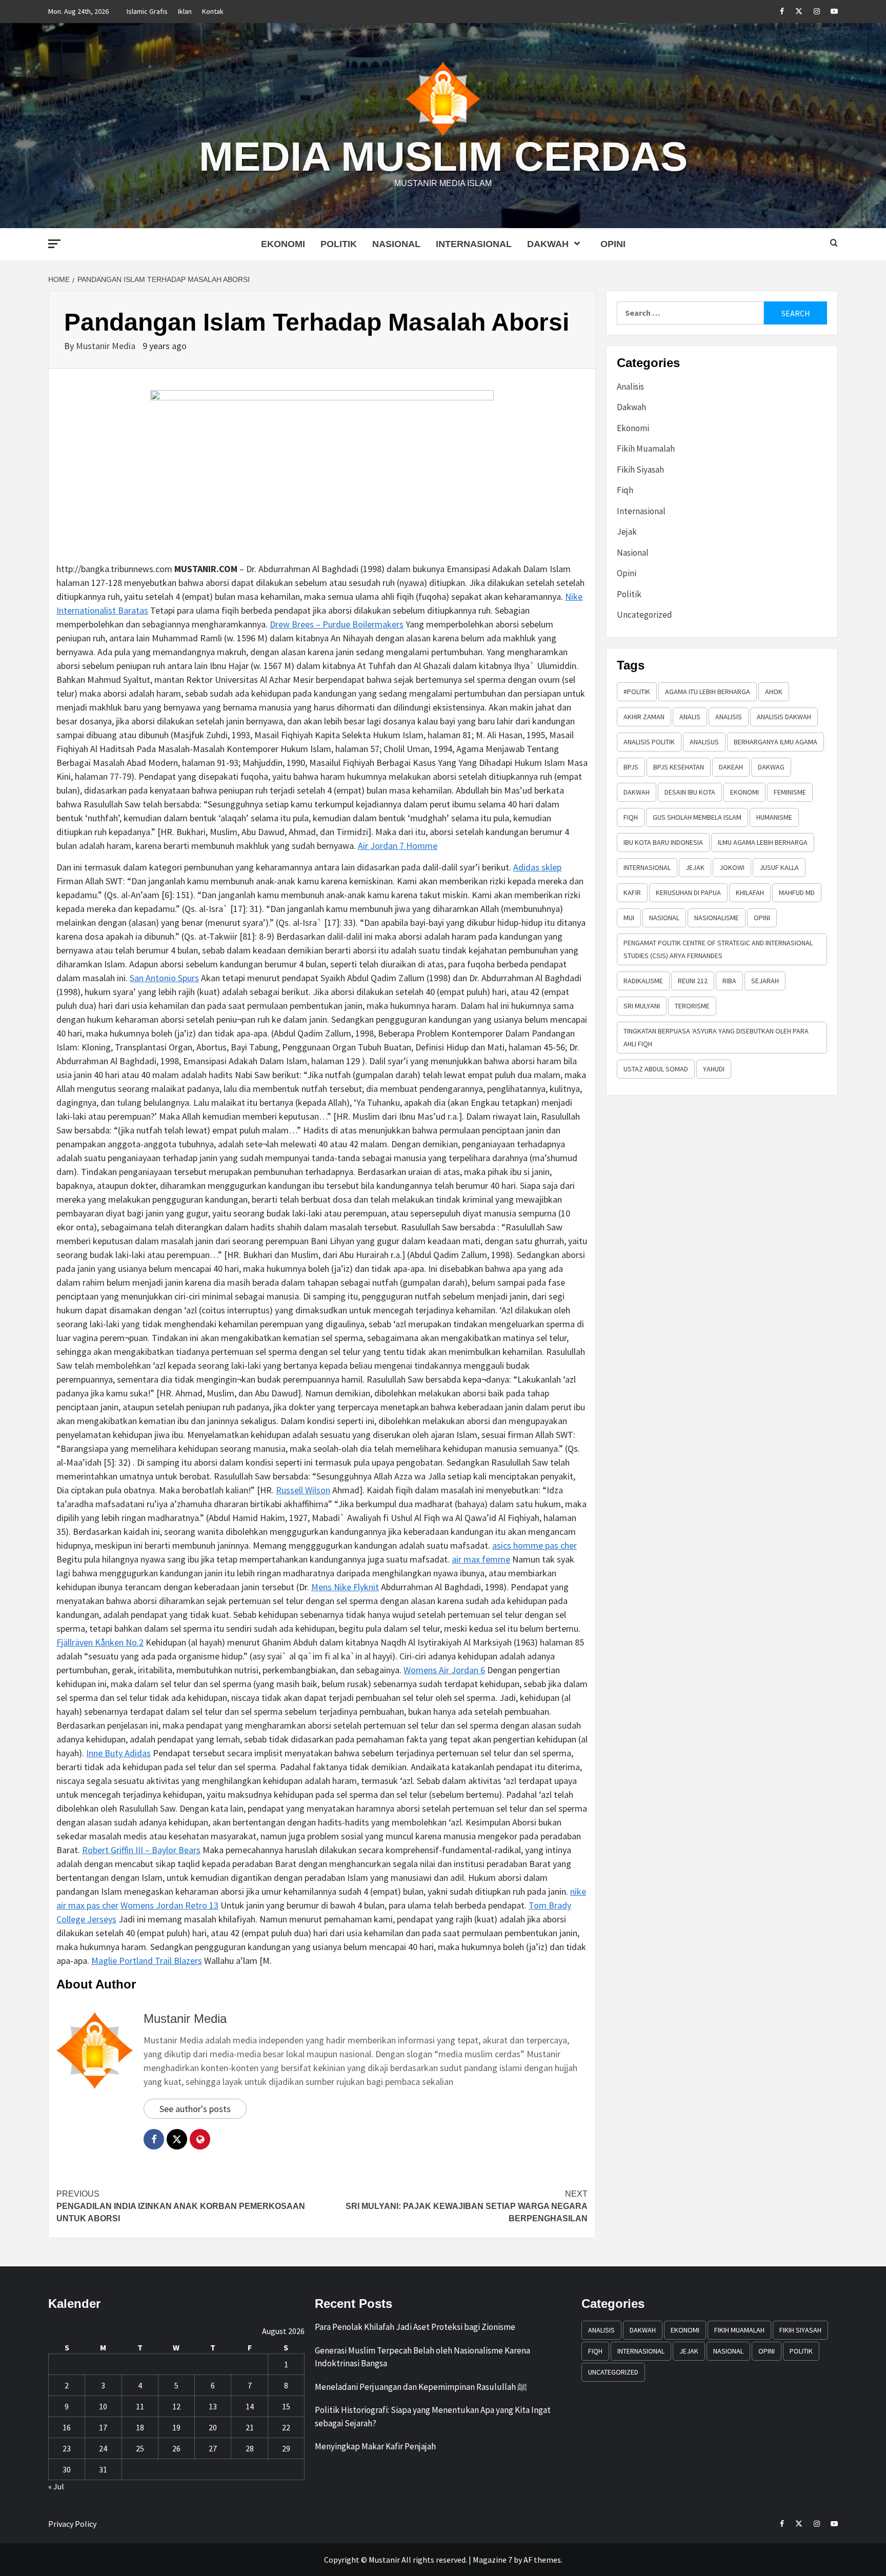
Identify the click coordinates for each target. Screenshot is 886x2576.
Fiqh (625, 490)
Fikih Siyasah (640, 470)
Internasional (474, 244)
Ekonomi (283, 244)
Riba (729, 981)
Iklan (185, 11)
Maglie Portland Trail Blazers (147, 1961)
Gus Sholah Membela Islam (697, 817)
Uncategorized (645, 615)
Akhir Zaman (644, 717)
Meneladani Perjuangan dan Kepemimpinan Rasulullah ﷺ (421, 2387)
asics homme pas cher (535, 1545)
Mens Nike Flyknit (345, 1587)
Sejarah (765, 981)
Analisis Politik (649, 742)
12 (176, 2406)
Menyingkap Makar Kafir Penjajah (375, 2446)
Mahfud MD (797, 893)
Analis (690, 717)
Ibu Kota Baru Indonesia (663, 842)
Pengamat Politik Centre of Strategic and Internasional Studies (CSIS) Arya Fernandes (718, 949)
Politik (339, 244)
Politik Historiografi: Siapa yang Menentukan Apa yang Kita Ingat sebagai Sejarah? (433, 2417)
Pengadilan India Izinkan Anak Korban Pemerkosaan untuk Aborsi (181, 2206)
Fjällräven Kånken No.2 (100, 1642)
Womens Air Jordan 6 (444, 1670)
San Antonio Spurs (164, 978)
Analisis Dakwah (784, 717)
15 (286, 2406)
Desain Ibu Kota (690, 792)
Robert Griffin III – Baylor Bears (141, 1850)
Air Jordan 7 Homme (398, 846)
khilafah (750, 893)
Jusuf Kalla (779, 867)
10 (103, 2406)
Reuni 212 (693, 981)
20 (213, 2427)
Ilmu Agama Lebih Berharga (763, 842)
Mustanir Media (107, 346)
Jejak (627, 532)
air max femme (481, 1559)
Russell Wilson (303, 1490)
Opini (613, 244)
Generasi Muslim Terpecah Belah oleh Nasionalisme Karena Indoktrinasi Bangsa (422, 2357)
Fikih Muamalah (646, 449)
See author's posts (195, 2109)
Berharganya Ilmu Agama (776, 742)
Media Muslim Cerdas (443, 157)
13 (213, 2406)
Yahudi (714, 1069)
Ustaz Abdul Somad (656, 1069)
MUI (629, 918)
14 (250, 2406)
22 (286, 2427)
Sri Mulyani (642, 1006)
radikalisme (643, 981)
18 (140, 2427)
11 (140, 2406)
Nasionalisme (717, 918)
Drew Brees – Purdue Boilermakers (337, 624)
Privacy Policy (72, 2524)
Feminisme (790, 792)
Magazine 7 (492, 2560)
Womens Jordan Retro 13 (169, 1905)
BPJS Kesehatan (679, 767)
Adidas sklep (537, 867)
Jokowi (732, 867)
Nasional (396, 244)
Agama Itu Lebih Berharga (708, 692)
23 (67, 2448)
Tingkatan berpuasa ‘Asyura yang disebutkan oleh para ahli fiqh (716, 1037)
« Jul (56, 2486)
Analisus (704, 742)
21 (250, 2427)
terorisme (692, 1006)
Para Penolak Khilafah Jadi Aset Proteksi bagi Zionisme (415, 2327)
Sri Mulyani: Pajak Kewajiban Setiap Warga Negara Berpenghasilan (467, 2206)
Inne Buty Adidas (118, 1753)
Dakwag (771, 767)
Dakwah (548, 244)
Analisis (630, 387)
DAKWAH (637, 792)
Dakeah (731, 767)
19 (176, 2427)
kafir (632, 893)
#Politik (637, 692)
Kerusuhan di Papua (688, 893)
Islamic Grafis (147, 11)
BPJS (631, 767)
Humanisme (774, 817)
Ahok (774, 692)
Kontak (213, 11)
